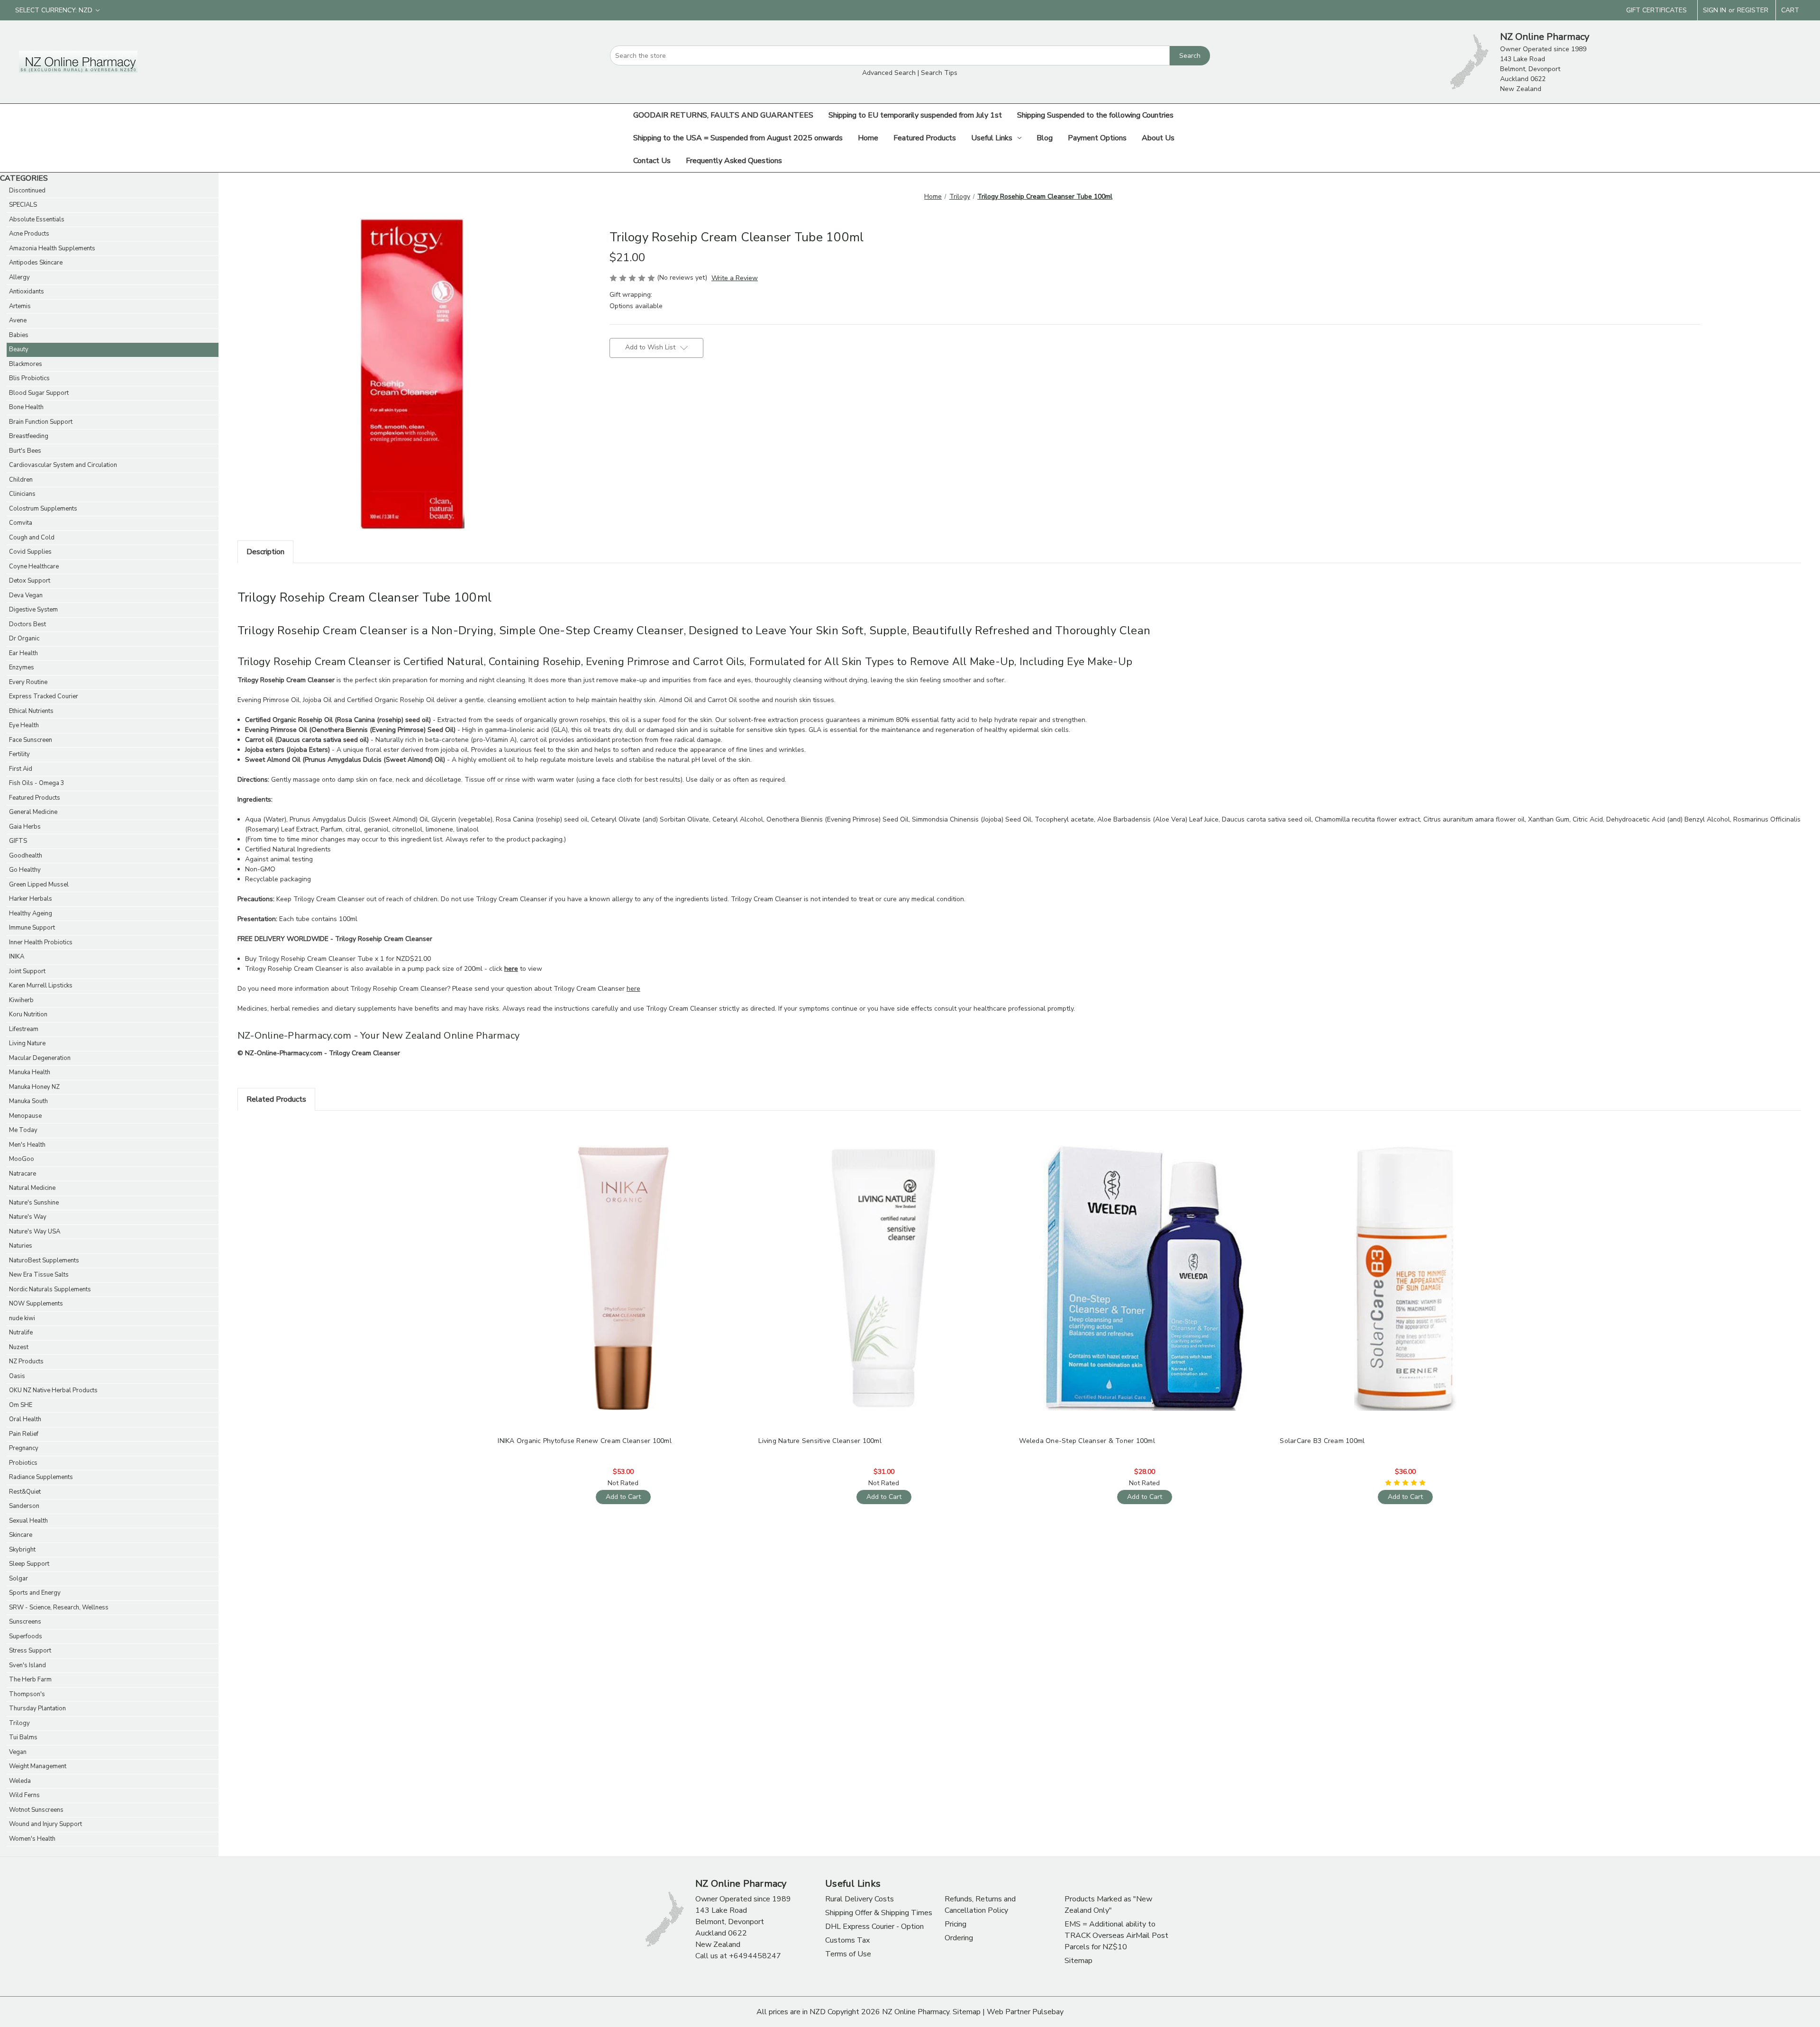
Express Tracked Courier (44, 696)
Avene (18, 320)
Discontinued (27, 191)
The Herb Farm (30, 1680)
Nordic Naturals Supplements (50, 1289)
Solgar (18, 1579)
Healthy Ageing (31, 913)
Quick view (622, 1270)
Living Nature (27, 1043)
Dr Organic (24, 639)
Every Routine (28, 682)
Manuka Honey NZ (34, 1087)
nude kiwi (22, 1318)
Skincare (21, 1535)
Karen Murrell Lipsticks (41, 986)
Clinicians (22, 494)
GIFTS (18, 841)
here (633, 989)
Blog (1045, 138)
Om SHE (21, 1405)
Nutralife (21, 1333)
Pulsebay (1048, 2012)
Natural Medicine (32, 1188)
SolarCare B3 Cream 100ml (1322, 1441)
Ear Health (23, 653)
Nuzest (19, 1347)
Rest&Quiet (25, 1492)
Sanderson (24, 1506)
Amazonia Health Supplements (52, 248)
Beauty (19, 349)
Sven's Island (27, 1665)
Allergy (19, 277)
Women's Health (32, 1839)
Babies (19, 335)
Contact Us (652, 161)
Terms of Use (848, 1954)
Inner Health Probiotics (41, 942)
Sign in (1715, 10)
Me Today (23, 1130)
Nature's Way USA (35, 1232)
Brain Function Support (41, 422)
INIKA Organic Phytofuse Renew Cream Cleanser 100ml (585, 1441)
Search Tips (939, 73)
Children (21, 480)
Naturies (21, 1246)
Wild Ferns (24, 1795)
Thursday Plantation (37, 1708)
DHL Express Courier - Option (874, 1927)
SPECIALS (23, 205)
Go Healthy (25, 870)
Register (1753, 10)
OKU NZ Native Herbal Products (53, 1390)
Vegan (18, 1752)
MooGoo (22, 1159)
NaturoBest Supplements (44, 1260)
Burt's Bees (25, 451)
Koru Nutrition (28, 1014)
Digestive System (33, 610)
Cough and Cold (32, 538)
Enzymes (22, 667)
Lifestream (24, 1029)
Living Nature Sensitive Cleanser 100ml (820, 1441)
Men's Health (27, 1145)
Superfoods (26, 1636)
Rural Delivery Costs (860, 1899)
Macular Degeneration (40, 1058)
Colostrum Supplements (43, 509)
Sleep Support (29, 1564)
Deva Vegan (26, 595)
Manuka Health (30, 1072)
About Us (1158, 138)
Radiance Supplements (41, 1477)
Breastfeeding (29, 436)
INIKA (17, 957)
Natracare (23, 1174)
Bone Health (26, 407)
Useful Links (992, 138)
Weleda (20, 1781)
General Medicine (33, 812)
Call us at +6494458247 (738, 1956)
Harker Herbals (31, 899)
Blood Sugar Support (39, 393)
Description (265, 552)
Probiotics (23, 1463)
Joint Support (27, 971)
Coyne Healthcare (34, 566)
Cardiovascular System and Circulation (63, 465)
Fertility (19, 754)
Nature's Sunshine (34, 1203)
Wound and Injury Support (45, 1824)
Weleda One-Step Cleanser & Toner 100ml (1087, 1441)
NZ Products (26, 1361)
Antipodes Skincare (36, 263)
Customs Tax (847, 1940)
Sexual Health (28, 1521)
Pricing (955, 1924)
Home (868, 138)
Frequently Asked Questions (734, 161)
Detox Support (30, 581)
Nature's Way (28, 1217)
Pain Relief (24, 1434)
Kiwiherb (21, 1000)
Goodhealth (26, 856)
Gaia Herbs (25, 827)
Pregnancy (24, 1448)
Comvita (21, 523)
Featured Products (925, 138)
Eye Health (24, 725)
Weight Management (38, 1766)
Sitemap (1078, 1961)
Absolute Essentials (37, 219)
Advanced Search (889, 73)
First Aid (21, 769)
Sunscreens (25, 1622)
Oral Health (25, 1419)
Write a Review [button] (735, 278)
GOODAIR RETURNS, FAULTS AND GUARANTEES (723, 115)
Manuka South (28, 1101)
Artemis (20, 306)
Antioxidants (27, 292)
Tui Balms (23, 1737)
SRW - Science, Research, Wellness (59, 1607)
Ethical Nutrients (31, 711)
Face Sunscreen (31, 740)
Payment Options (1097, 138)
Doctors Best (27, 624)
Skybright (22, 1550)
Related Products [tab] (276, 1099)
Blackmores (26, 364)
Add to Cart (623, 1286)
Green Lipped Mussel (39, 885)
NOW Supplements (36, 1304)
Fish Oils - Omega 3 (37, 783)
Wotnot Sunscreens (36, 1810)
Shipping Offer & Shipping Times (879, 1913)
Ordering (959, 1938)
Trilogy (19, 1723)
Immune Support (32, 928)
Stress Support (30, 1651)
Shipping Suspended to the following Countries (1095, 115)
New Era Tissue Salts (39, 1275)
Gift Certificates (1656, 10)
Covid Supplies (30, 552)
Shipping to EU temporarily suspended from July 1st (915, 115)
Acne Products (29, 234)
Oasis (17, 1376)
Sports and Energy (35, 1593)
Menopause (25, 1116)
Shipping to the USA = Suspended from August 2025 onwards (738, 138)
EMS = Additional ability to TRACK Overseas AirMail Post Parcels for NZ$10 (1116, 1936)
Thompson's (27, 1694)
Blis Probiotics (29, 378)
